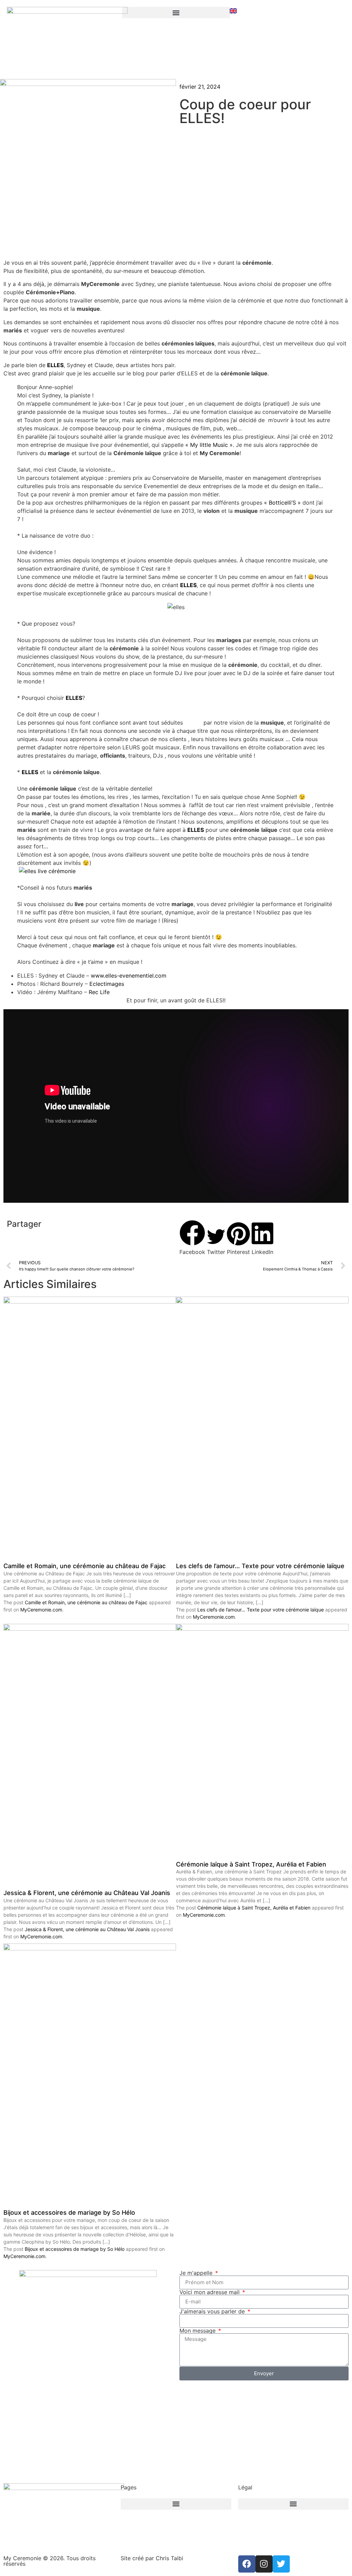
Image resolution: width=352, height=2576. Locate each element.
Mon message (198, 2331)
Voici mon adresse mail (210, 2292)
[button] (192, 1238)
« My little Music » (209, 445)
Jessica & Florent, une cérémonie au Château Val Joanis (87, 1893)
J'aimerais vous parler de (213, 2311)
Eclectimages (107, 984)
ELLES (55, 365)
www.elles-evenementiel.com (129, 976)
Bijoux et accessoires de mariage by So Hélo (69, 2212)
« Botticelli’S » (282, 503)
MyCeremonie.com (41, 1610)
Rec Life (99, 992)
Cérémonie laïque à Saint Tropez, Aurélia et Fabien (251, 1864)
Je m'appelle (197, 2273)
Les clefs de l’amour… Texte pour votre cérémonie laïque (260, 1566)
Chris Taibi (169, 2558)
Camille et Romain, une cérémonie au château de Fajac (85, 1566)
